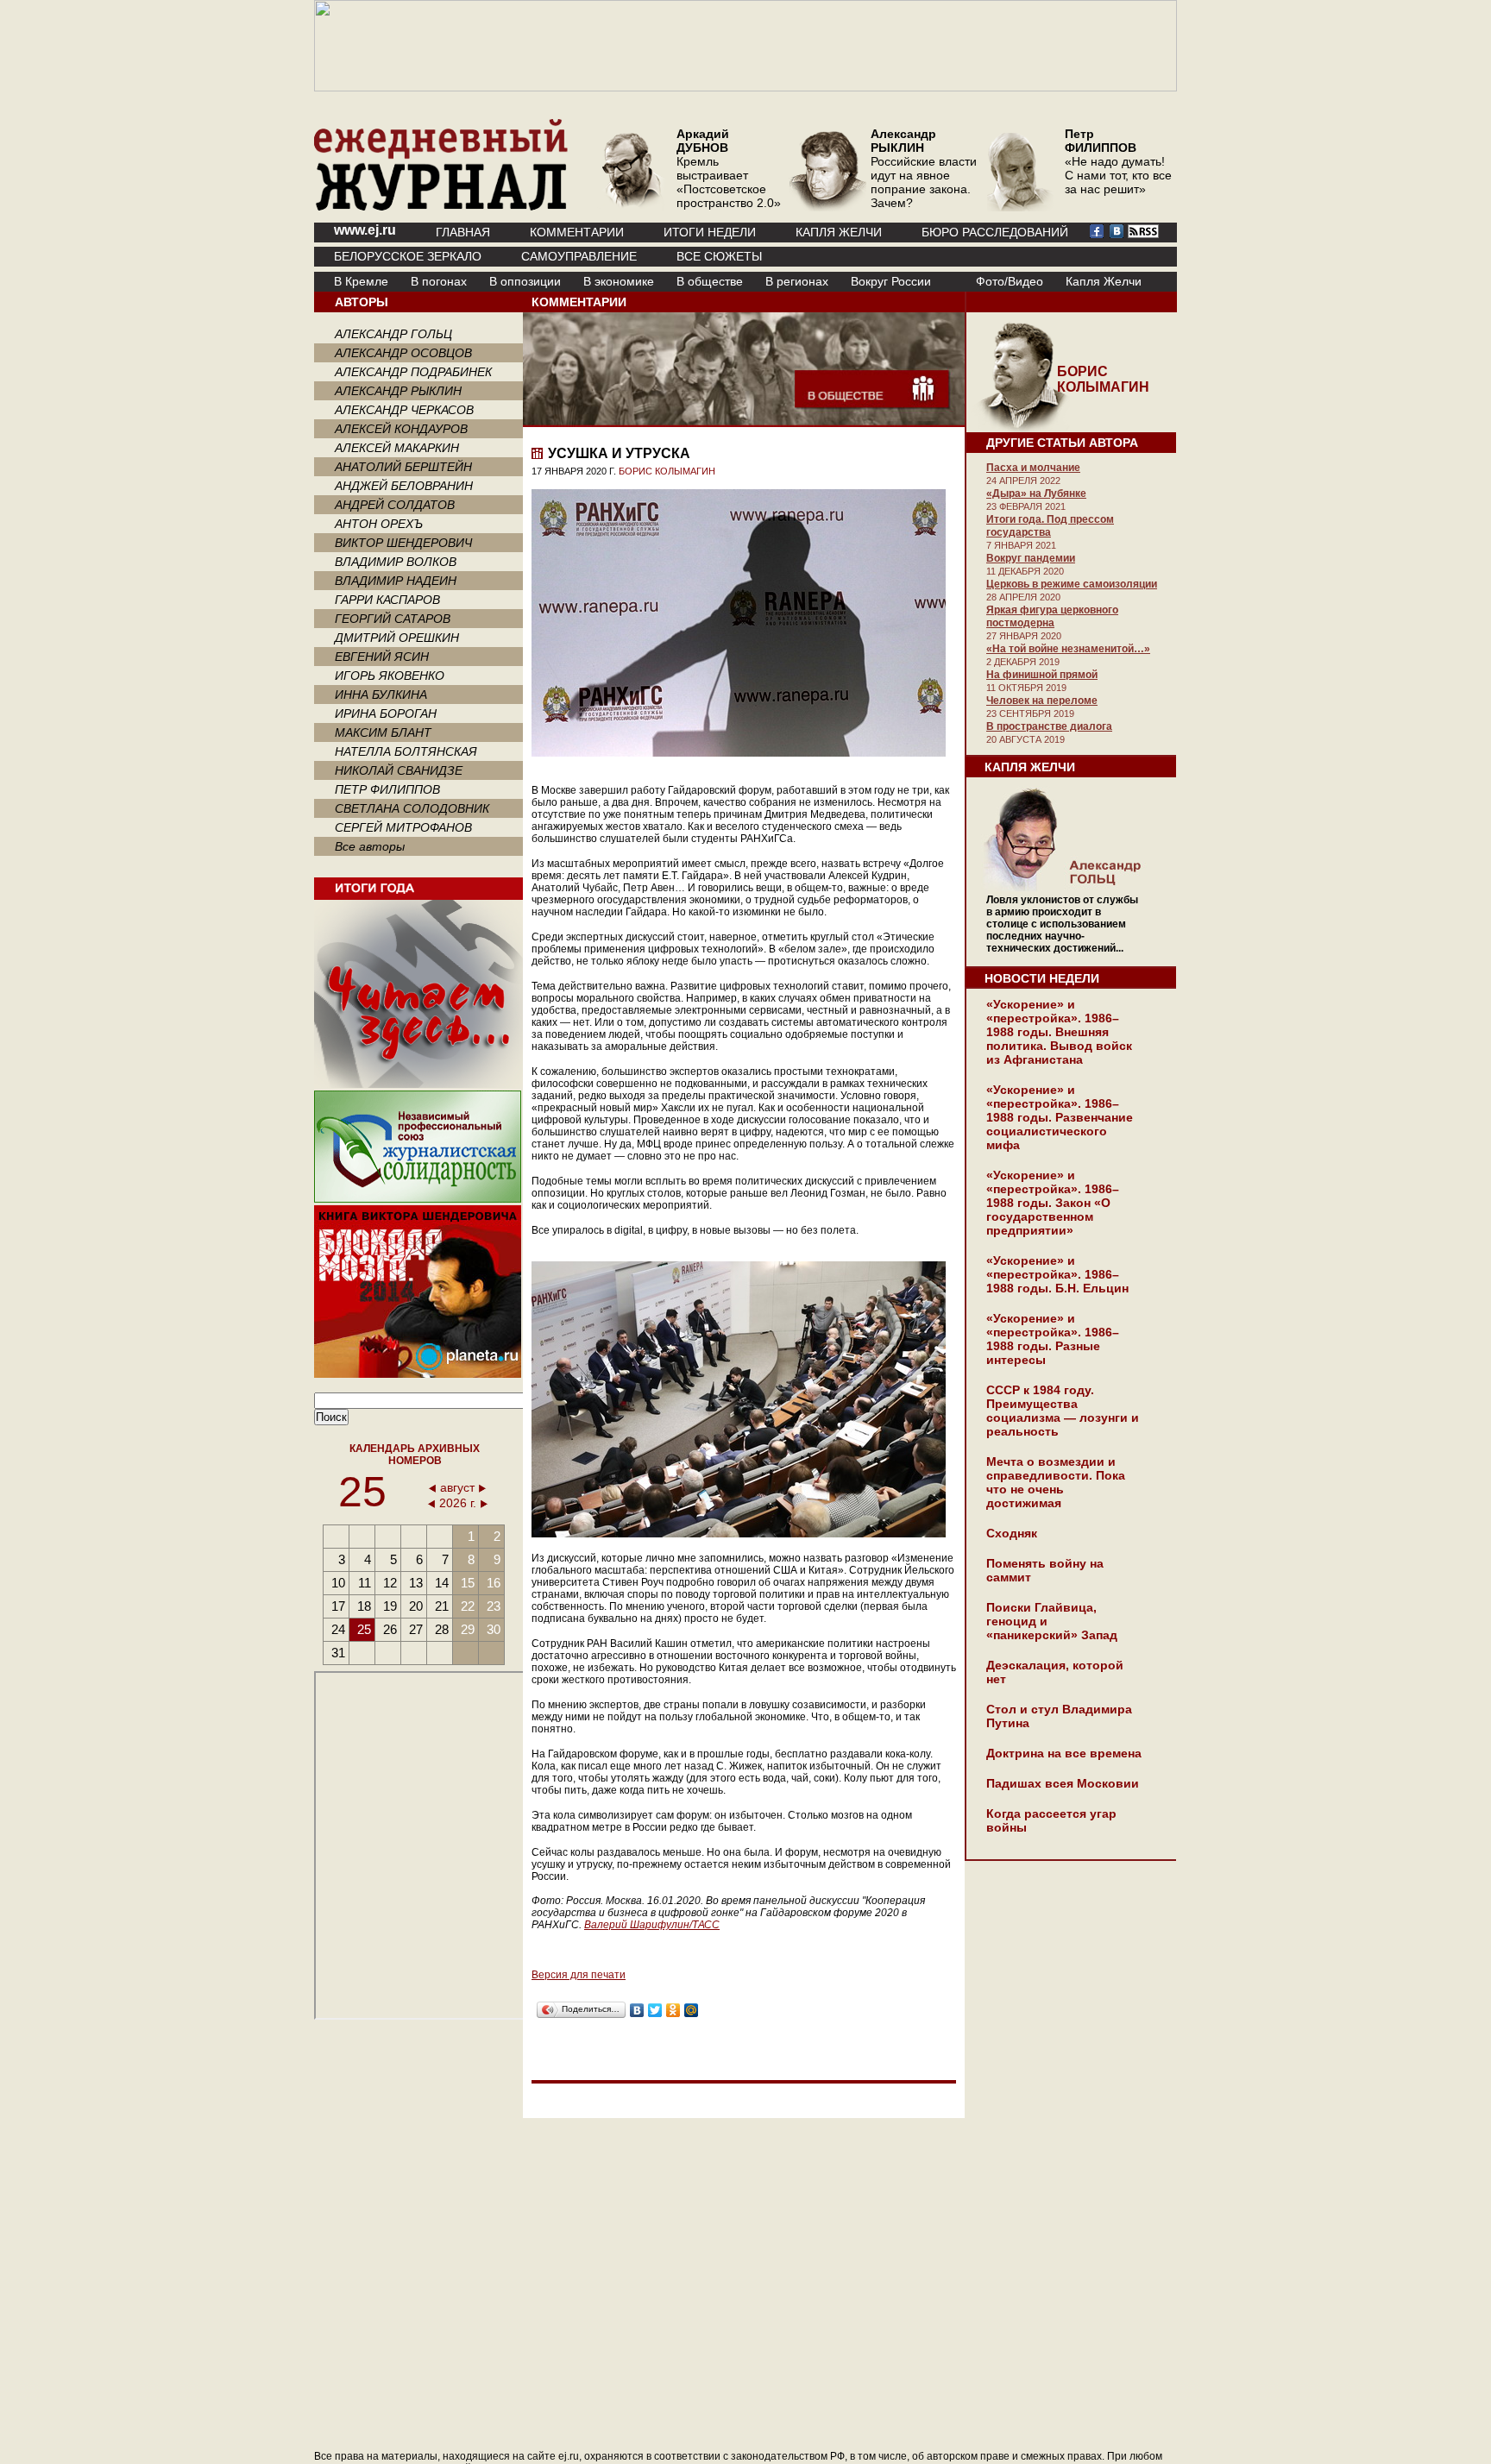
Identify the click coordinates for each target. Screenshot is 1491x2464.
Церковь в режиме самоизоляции (1072, 584)
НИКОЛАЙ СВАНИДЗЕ (399, 770)
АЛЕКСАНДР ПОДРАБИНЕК (413, 372)
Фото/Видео (1010, 281)
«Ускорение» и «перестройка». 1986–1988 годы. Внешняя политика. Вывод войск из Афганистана (1059, 1032)
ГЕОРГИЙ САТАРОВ (393, 619)
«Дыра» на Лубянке (1036, 493)
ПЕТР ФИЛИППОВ (387, 789)
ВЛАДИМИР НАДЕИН (396, 581)
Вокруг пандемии (1031, 558)
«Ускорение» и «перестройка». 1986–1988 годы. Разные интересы (1053, 1339)
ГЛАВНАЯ (463, 232)
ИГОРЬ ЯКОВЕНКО (390, 676)
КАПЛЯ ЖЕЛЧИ (839, 232)
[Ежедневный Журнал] (441, 207)
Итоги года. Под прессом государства (1050, 526)
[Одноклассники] (673, 2010)
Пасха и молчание (1033, 468)
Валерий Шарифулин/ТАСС (652, 1925)
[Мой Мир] (692, 2010)
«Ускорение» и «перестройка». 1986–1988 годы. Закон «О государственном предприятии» (1053, 1203)
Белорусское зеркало (408, 256)
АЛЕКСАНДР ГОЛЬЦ (393, 334)
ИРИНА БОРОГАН (386, 713)
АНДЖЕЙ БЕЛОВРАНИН (404, 486)
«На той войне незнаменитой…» (1068, 649)
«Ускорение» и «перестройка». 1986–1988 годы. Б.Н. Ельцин (1057, 1274)
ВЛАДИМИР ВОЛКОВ (396, 562)
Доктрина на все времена (1064, 1753)
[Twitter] (655, 2010)
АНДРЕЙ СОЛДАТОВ (395, 505)
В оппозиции (525, 281)
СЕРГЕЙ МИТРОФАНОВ (403, 827)
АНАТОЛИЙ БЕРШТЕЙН (403, 467)
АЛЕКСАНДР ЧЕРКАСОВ (404, 410)
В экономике (619, 281)
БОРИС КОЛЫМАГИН (667, 471)
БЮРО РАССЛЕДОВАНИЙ (995, 232)
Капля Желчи (1104, 281)
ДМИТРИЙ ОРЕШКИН (397, 638)
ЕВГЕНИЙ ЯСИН (382, 657)
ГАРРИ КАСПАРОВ (387, 600)
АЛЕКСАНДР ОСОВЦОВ (403, 353)
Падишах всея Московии (1063, 1783)
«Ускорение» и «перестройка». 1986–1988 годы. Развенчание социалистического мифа (1060, 1117)
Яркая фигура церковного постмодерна (1052, 616)
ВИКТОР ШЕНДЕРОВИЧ (403, 543)
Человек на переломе (1042, 701)
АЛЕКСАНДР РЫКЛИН (398, 391)
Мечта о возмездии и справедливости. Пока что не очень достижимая (1056, 1482)
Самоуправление (579, 256)
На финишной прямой (1042, 675)
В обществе (710, 281)
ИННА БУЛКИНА (381, 695)
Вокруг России (891, 281)
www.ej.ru (365, 230)
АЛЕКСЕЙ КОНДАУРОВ (401, 429)
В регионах (797, 281)
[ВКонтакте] (637, 2010)
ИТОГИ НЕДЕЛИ (710, 232)
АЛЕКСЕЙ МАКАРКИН (397, 448)
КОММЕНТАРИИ (577, 232)
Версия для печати (579, 1975)
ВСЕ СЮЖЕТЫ (719, 256)
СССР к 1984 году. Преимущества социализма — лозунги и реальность (1063, 1411)
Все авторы (370, 846)
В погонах (439, 281)
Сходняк (1012, 1533)
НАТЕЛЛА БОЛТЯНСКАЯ (406, 751)
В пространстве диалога (1049, 726)
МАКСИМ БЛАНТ (383, 732)
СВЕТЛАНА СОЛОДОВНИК (412, 808)
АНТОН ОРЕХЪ (379, 524)
